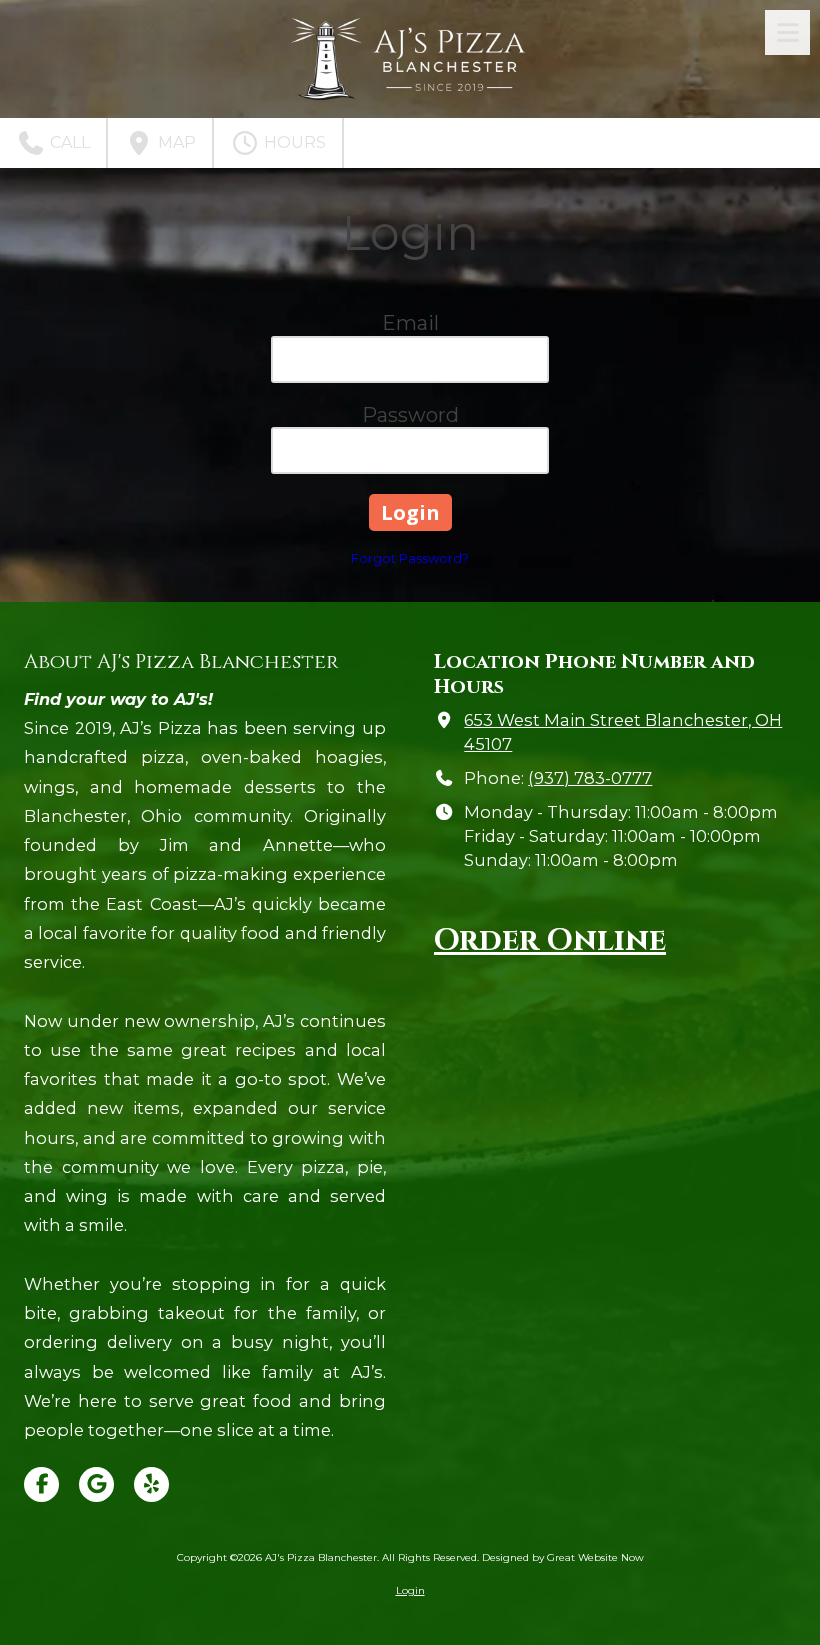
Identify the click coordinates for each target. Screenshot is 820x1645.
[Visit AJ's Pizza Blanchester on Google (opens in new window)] (96, 1484)
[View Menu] (787, 32)
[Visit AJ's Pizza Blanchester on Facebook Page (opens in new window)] (41, 1484)
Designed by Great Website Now (563, 1557)
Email (410, 323)
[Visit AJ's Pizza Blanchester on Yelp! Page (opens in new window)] (151, 1484)
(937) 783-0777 (590, 778)
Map (175, 142)
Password (410, 415)
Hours (293, 142)
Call (68, 142)
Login (410, 1590)
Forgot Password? (410, 558)
